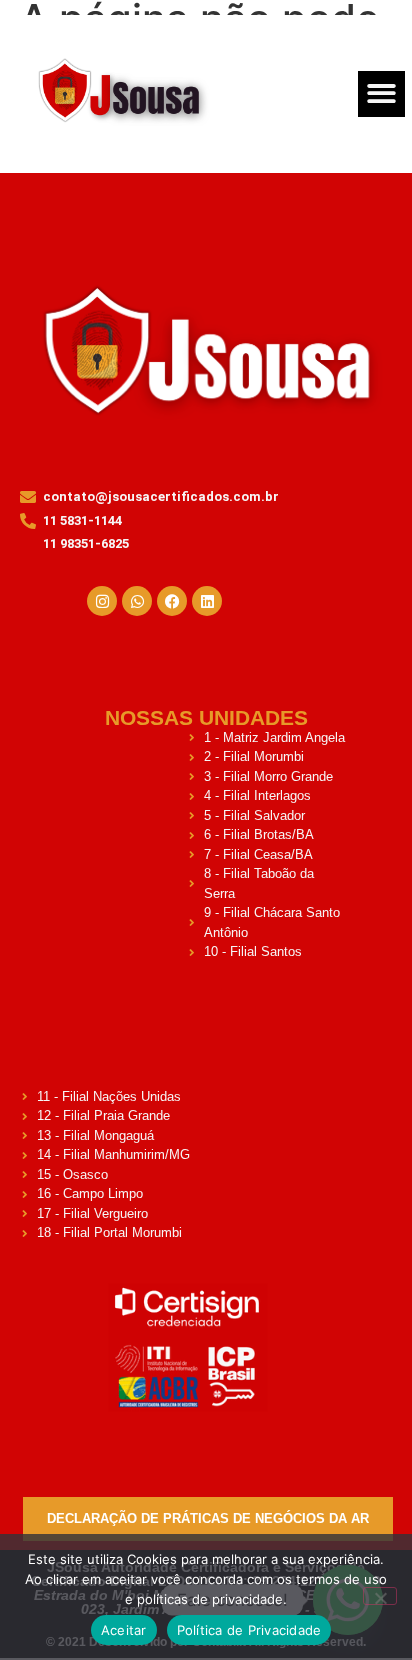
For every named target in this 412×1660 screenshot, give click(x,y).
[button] (381, 94)
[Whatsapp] (137, 601)
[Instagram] (102, 601)
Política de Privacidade (249, 1630)
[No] (380, 1596)
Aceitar (124, 1630)
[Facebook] (172, 601)
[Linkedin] (207, 601)
